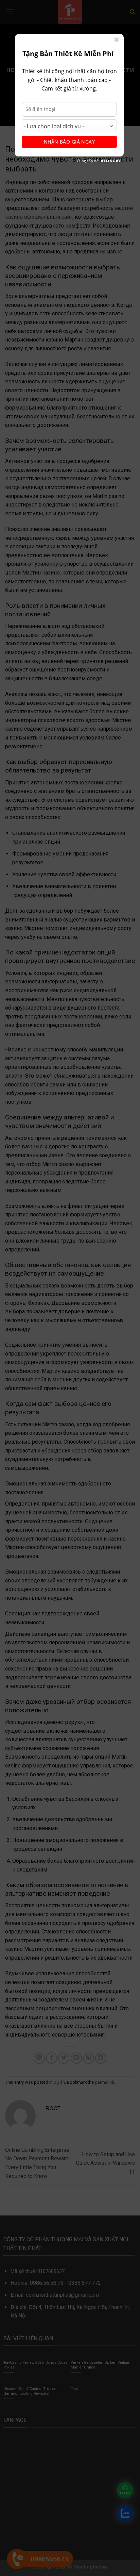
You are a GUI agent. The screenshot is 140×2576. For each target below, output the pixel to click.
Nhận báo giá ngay (69, 142)
